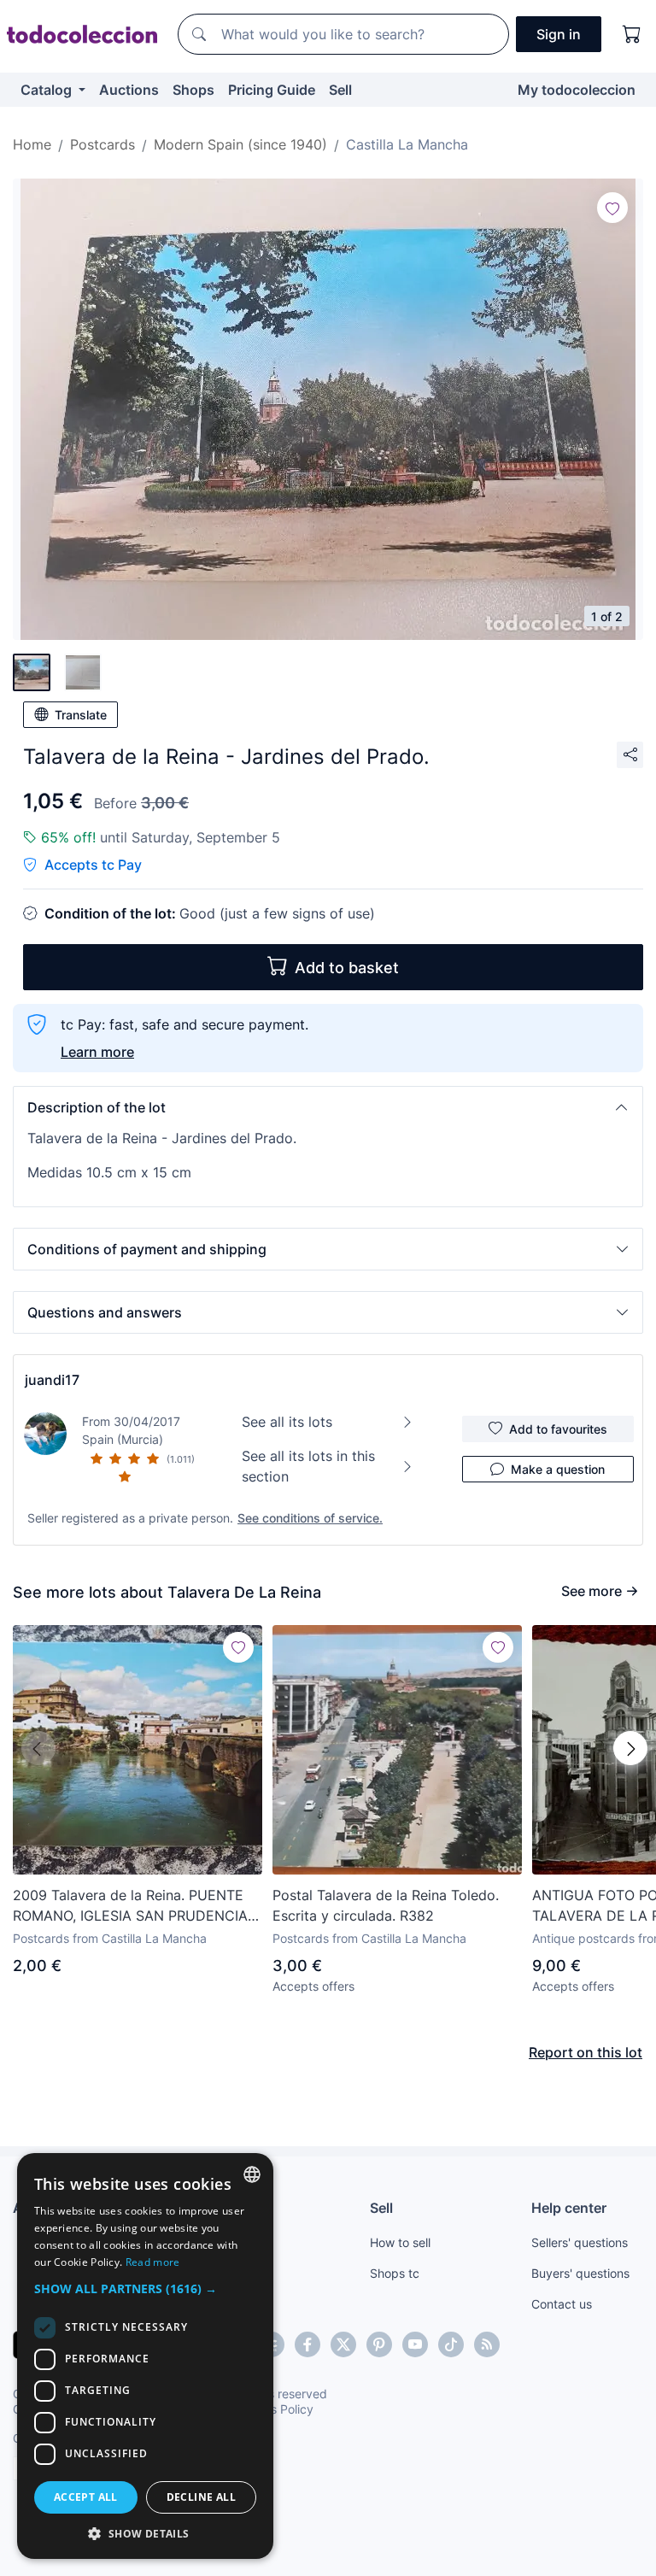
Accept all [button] (86, 2497)
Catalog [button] (48, 90)
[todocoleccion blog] (487, 2344)
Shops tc (395, 2273)
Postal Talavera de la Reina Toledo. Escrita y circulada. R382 (386, 1905)
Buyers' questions (580, 2273)
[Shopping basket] (632, 34)
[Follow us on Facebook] (307, 2344)
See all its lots (287, 1422)
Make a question (558, 1469)
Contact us (562, 2304)
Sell (340, 90)
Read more (153, 2262)
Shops (193, 90)
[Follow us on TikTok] (451, 2344)
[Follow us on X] (343, 2344)
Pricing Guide (272, 90)
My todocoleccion (577, 90)
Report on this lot (586, 2052)
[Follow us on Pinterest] (379, 2344)
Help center (569, 2208)
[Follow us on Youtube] (415, 2344)
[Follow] (612, 208)
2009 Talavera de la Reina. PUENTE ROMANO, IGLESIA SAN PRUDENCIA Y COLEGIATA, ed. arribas (137, 1906)
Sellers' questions (580, 2242)
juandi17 (52, 1380)
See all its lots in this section (308, 1466)
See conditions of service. (310, 1518)
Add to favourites (558, 1429)
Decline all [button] (201, 2497)
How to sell (400, 2242)
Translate (81, 715)
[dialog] (145, 2356)
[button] (328, 1107)
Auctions (129, 90)
